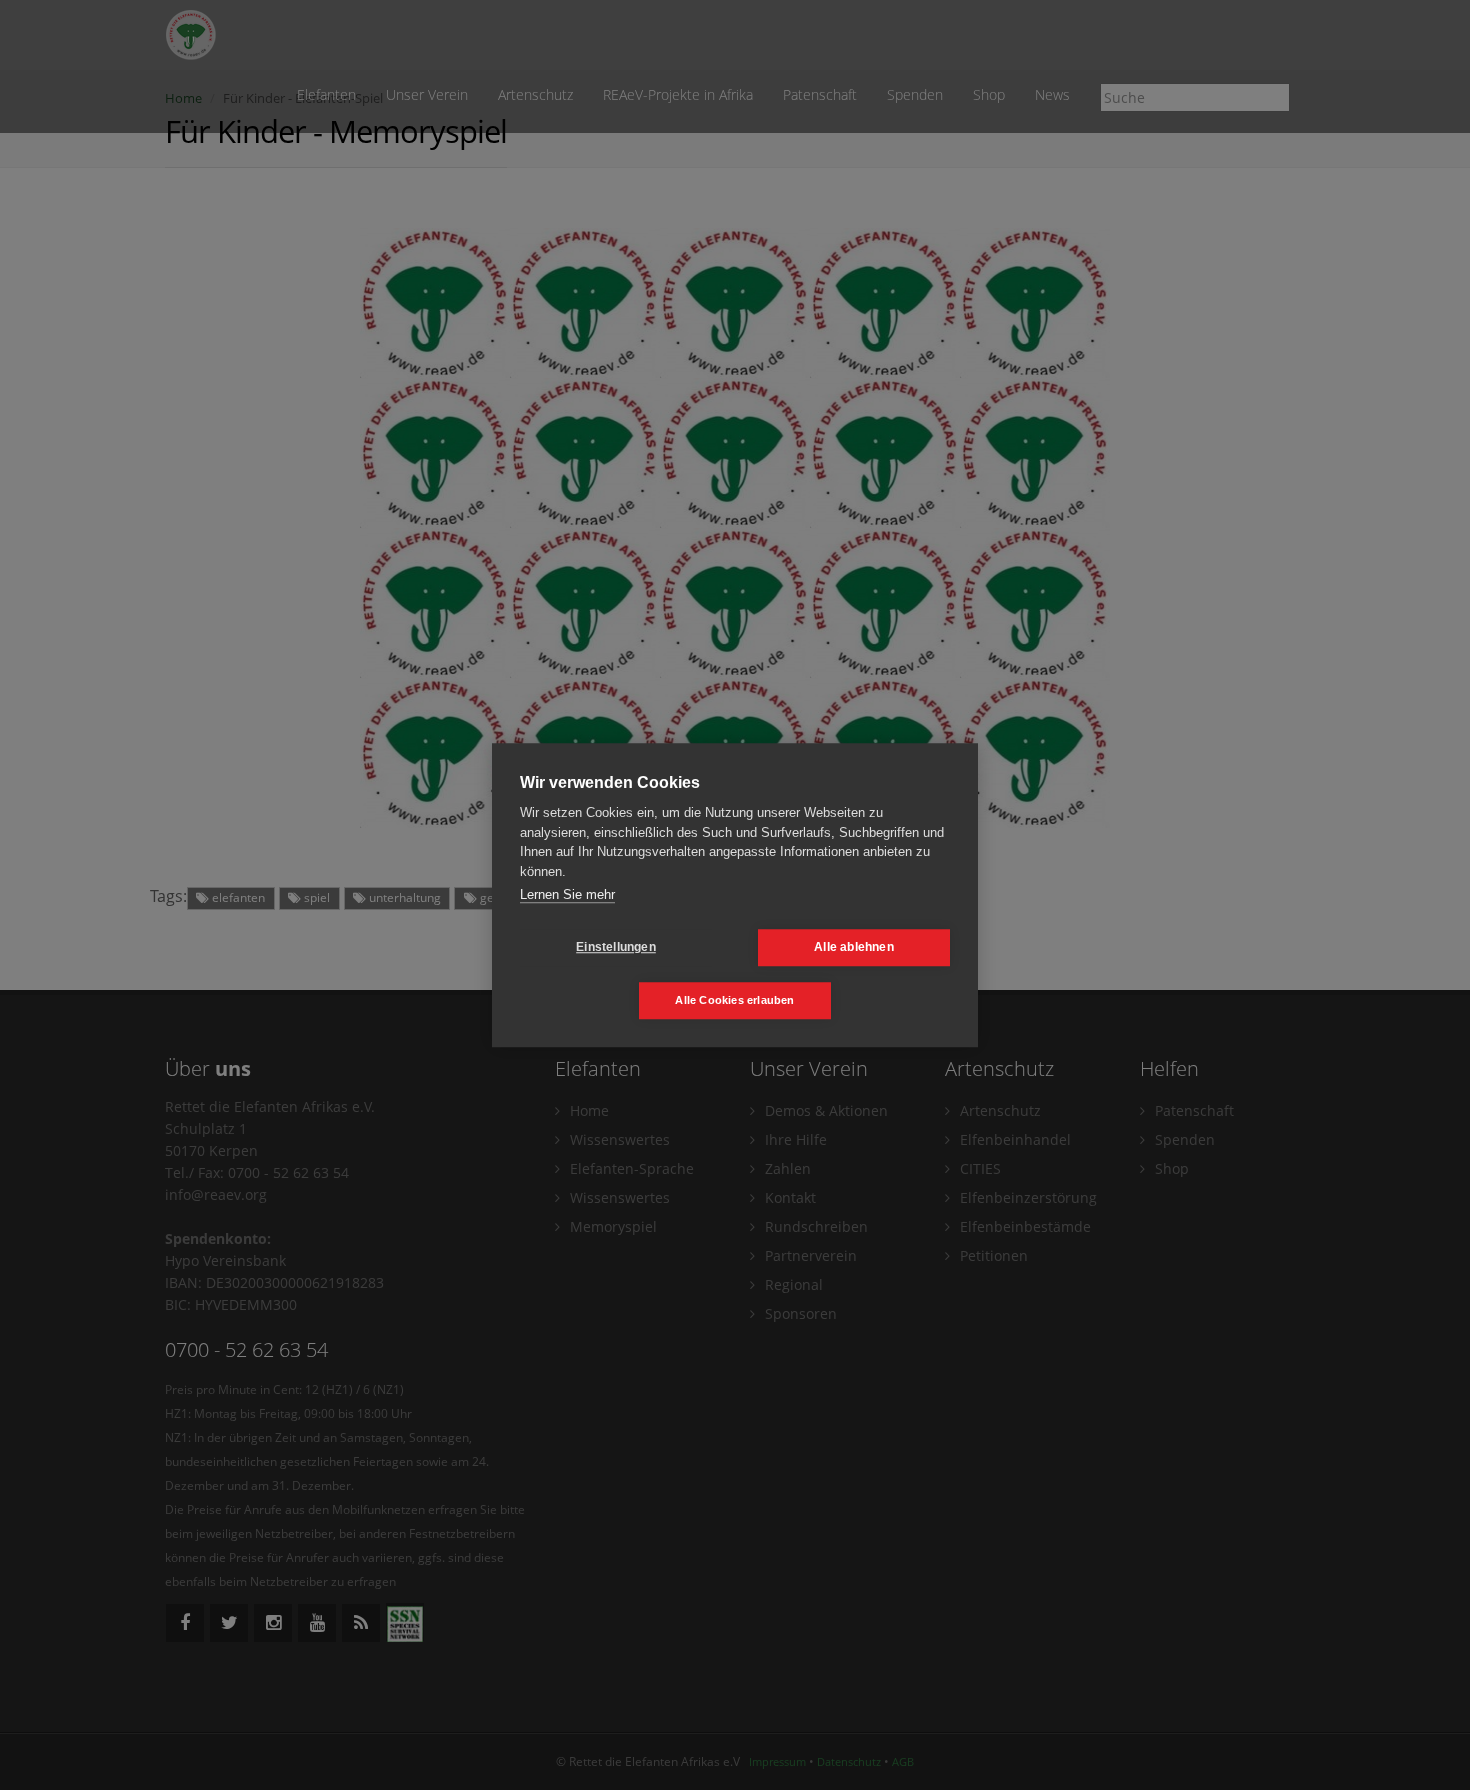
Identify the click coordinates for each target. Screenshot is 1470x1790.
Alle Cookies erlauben (734, 1000)
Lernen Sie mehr (567, 894)
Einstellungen (616, 947)
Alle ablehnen (854, 947)
